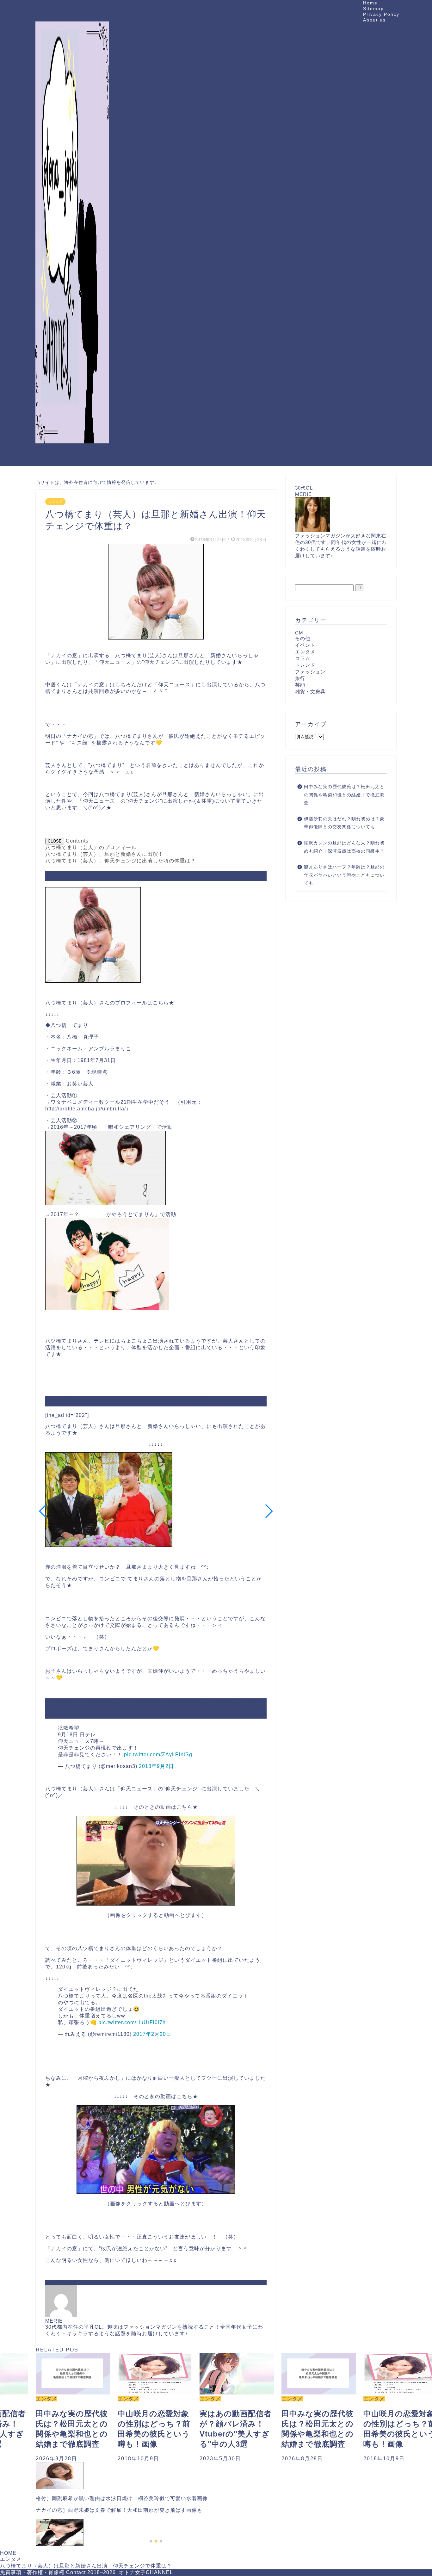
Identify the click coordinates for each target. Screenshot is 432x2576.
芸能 (300, 685)
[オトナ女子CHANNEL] (72, 459)
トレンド (305, 665)
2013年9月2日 (156, 1766)
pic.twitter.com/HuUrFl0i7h (132, 2022)
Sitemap (373, 9)
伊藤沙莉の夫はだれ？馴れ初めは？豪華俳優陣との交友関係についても (344, 823)
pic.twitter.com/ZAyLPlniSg (158, 1754)
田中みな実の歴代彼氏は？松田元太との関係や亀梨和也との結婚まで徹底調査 (344, 795)
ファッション (310, 672)
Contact (76, 2572)
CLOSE (55, 841)
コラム (303, 658)
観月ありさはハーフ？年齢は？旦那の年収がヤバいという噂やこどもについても (344, 875)
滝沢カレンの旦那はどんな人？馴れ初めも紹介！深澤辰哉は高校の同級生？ (344, 847)
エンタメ (55, 502)
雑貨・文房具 (310, 692)
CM (299, 633)
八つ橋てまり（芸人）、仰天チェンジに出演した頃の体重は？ (120, 861)
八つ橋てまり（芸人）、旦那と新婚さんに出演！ (104, 854)
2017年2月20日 (152, 2034)
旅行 (300, 678)
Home (370, 3)
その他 (303, 638)
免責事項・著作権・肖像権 (32, 2572)
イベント (305, 645)
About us (374, 20)
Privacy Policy (381, 14)
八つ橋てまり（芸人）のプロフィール (91, 847)
